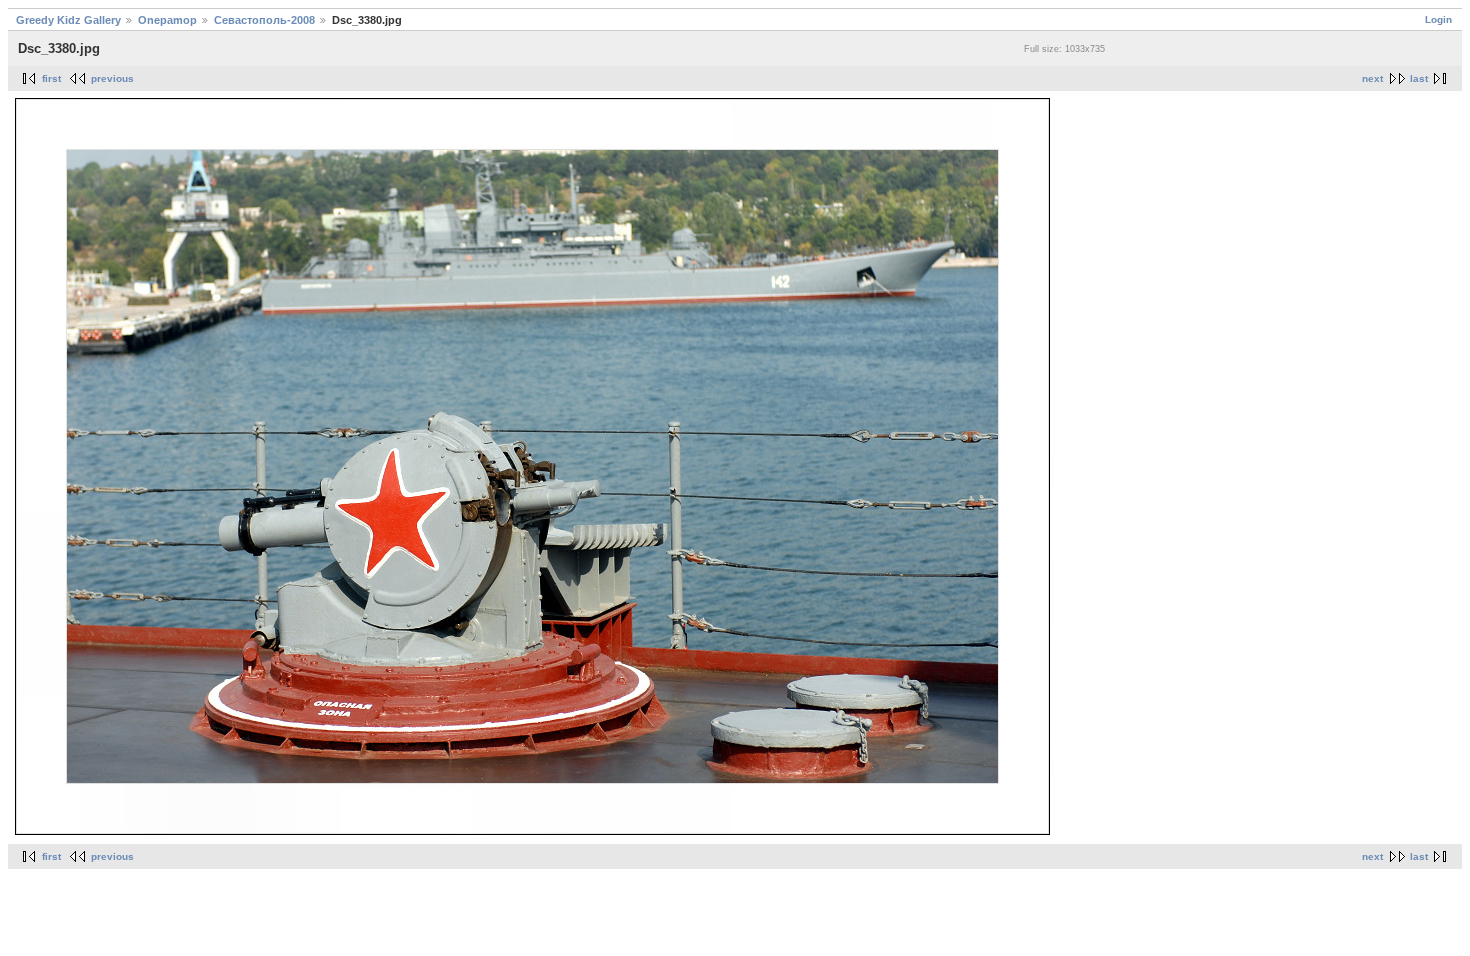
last (1419, 78)
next (1372, 78)
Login (1438, 19)
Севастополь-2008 (264, 20)
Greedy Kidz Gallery (68, 20)
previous (112, 78)
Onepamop (167, 20)
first (51, 78)
